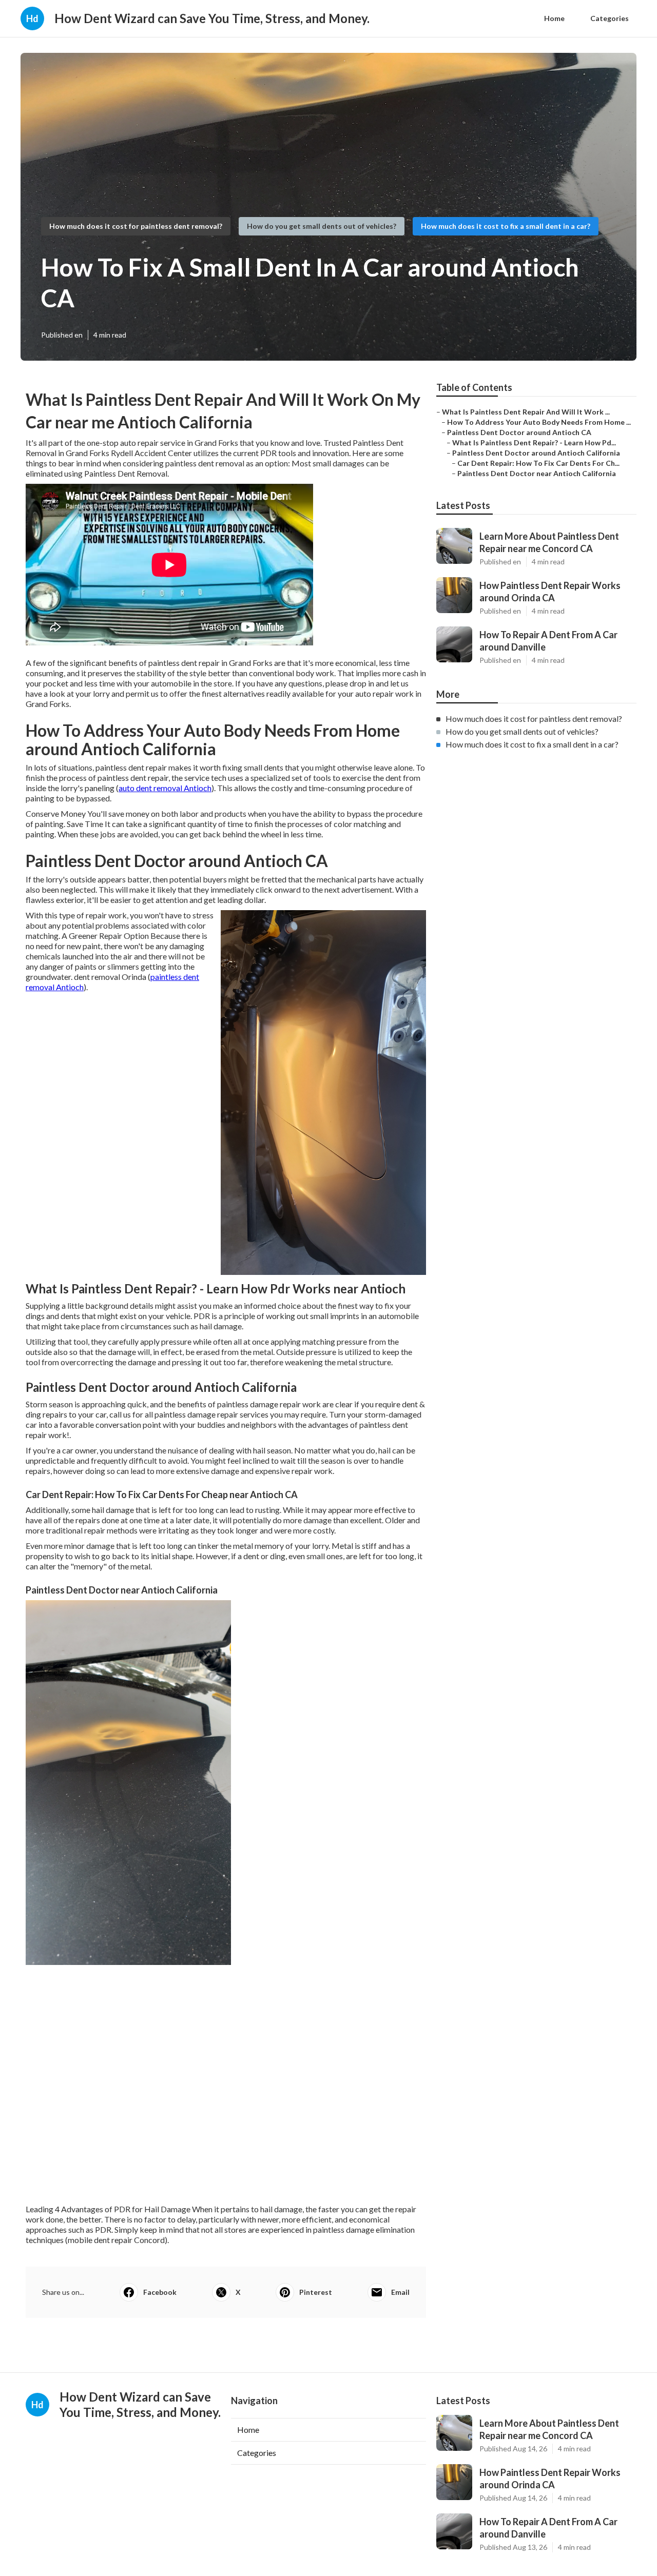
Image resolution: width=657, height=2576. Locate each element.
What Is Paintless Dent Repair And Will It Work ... (526, 412)
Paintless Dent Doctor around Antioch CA (519, 432)
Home (554, 18)
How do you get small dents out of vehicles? (322, 226)
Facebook (160, 2292)
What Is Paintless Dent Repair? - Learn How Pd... (534, 443)
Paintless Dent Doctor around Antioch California (536, 453)
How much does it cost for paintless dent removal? (136, 226)
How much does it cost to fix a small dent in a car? (506, 226)
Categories (610, 18)
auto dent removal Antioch (165, 788)
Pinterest (316, 2292)
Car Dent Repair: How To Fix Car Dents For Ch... (538, 463)
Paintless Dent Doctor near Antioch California (537, 473)
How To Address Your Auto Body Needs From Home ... (539, 422)
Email (400, 2292)
